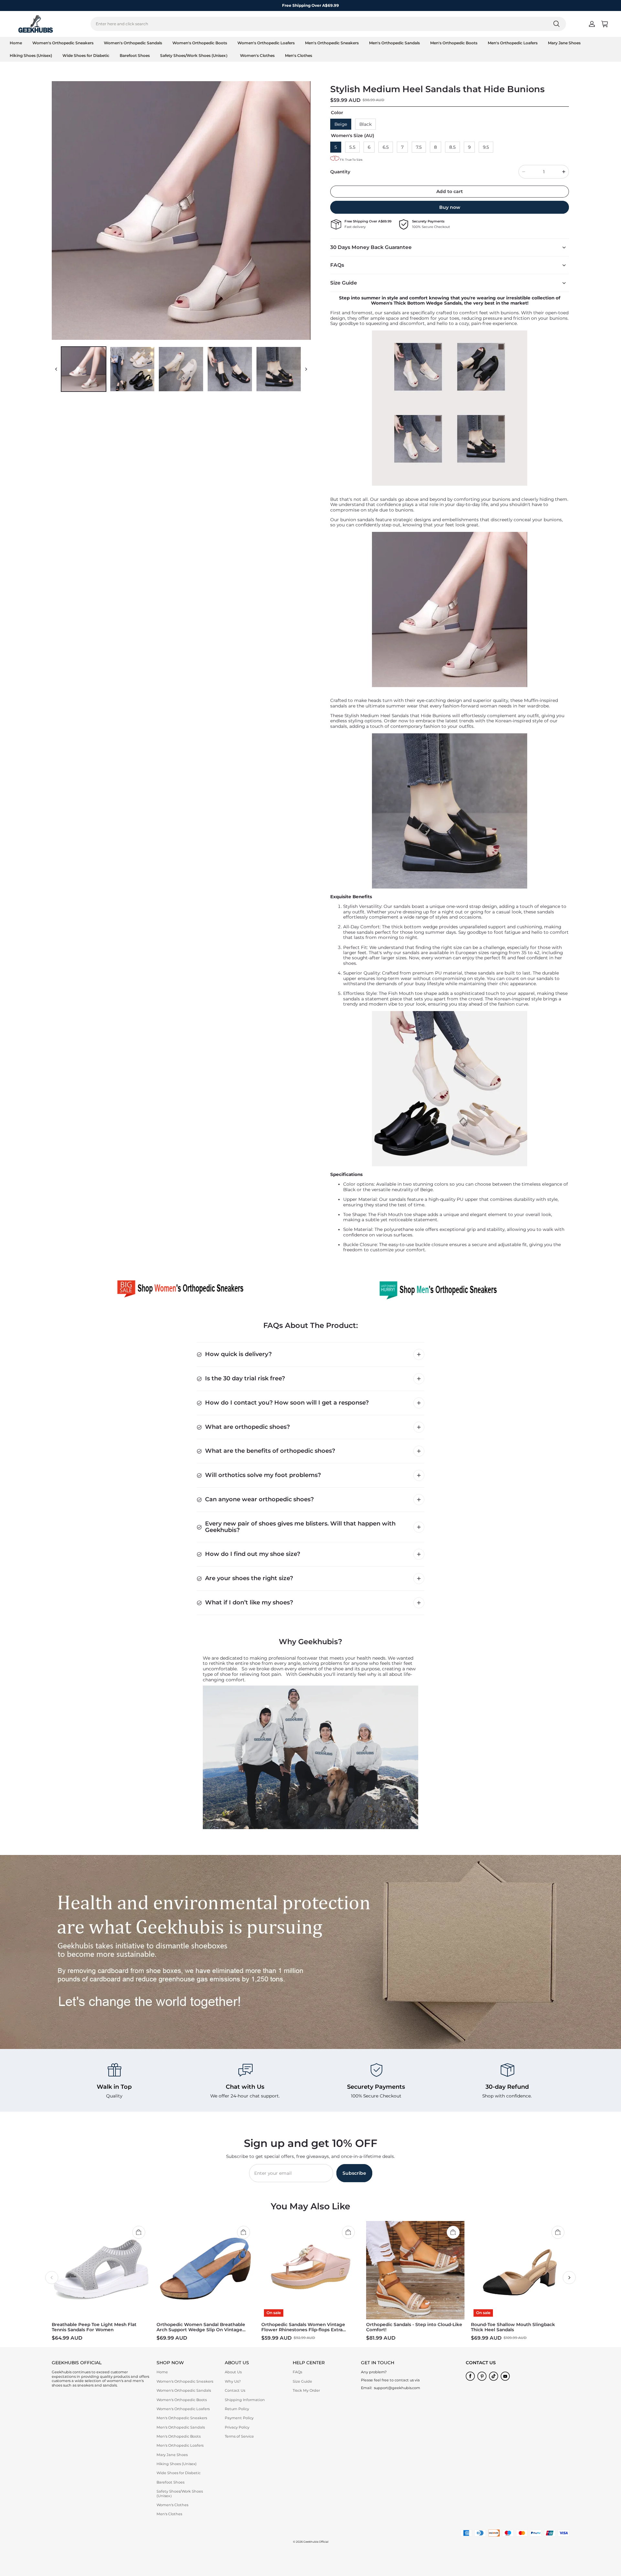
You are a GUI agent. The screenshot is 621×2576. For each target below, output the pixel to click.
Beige (341, 124)
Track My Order (306, 2390)
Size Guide (302, 2381)
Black (365, 124)
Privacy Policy (237, 2427)
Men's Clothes (299, 55)
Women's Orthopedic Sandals (133, 43)
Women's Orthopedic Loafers (266, 43)
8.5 (452, 147)
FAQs (297, 2372)
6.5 (386, 147)
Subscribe (354, 2173)
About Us (233, 2372)
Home (16, 43)
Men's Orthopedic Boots (454, 43)
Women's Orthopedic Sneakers (63, 43)
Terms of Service (239, 2436)
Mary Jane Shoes (564, 43)
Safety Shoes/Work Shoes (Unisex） (195, 55)
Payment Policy (239, 2418)
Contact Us (235, 2390)
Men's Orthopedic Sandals (394, 43)
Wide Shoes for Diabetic (86, 55)
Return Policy (237, 2409)
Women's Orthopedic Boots (200, 43)
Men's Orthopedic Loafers (513, 43)
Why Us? (233, 2381)
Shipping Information (245, 2400)
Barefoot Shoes (135, 55)
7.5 (419, 147)
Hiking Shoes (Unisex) (31, 55)
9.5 (486, 147)
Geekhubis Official (316, 2542)
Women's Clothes (257, 55)
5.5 (352, 147)
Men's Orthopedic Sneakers (332, 43)
